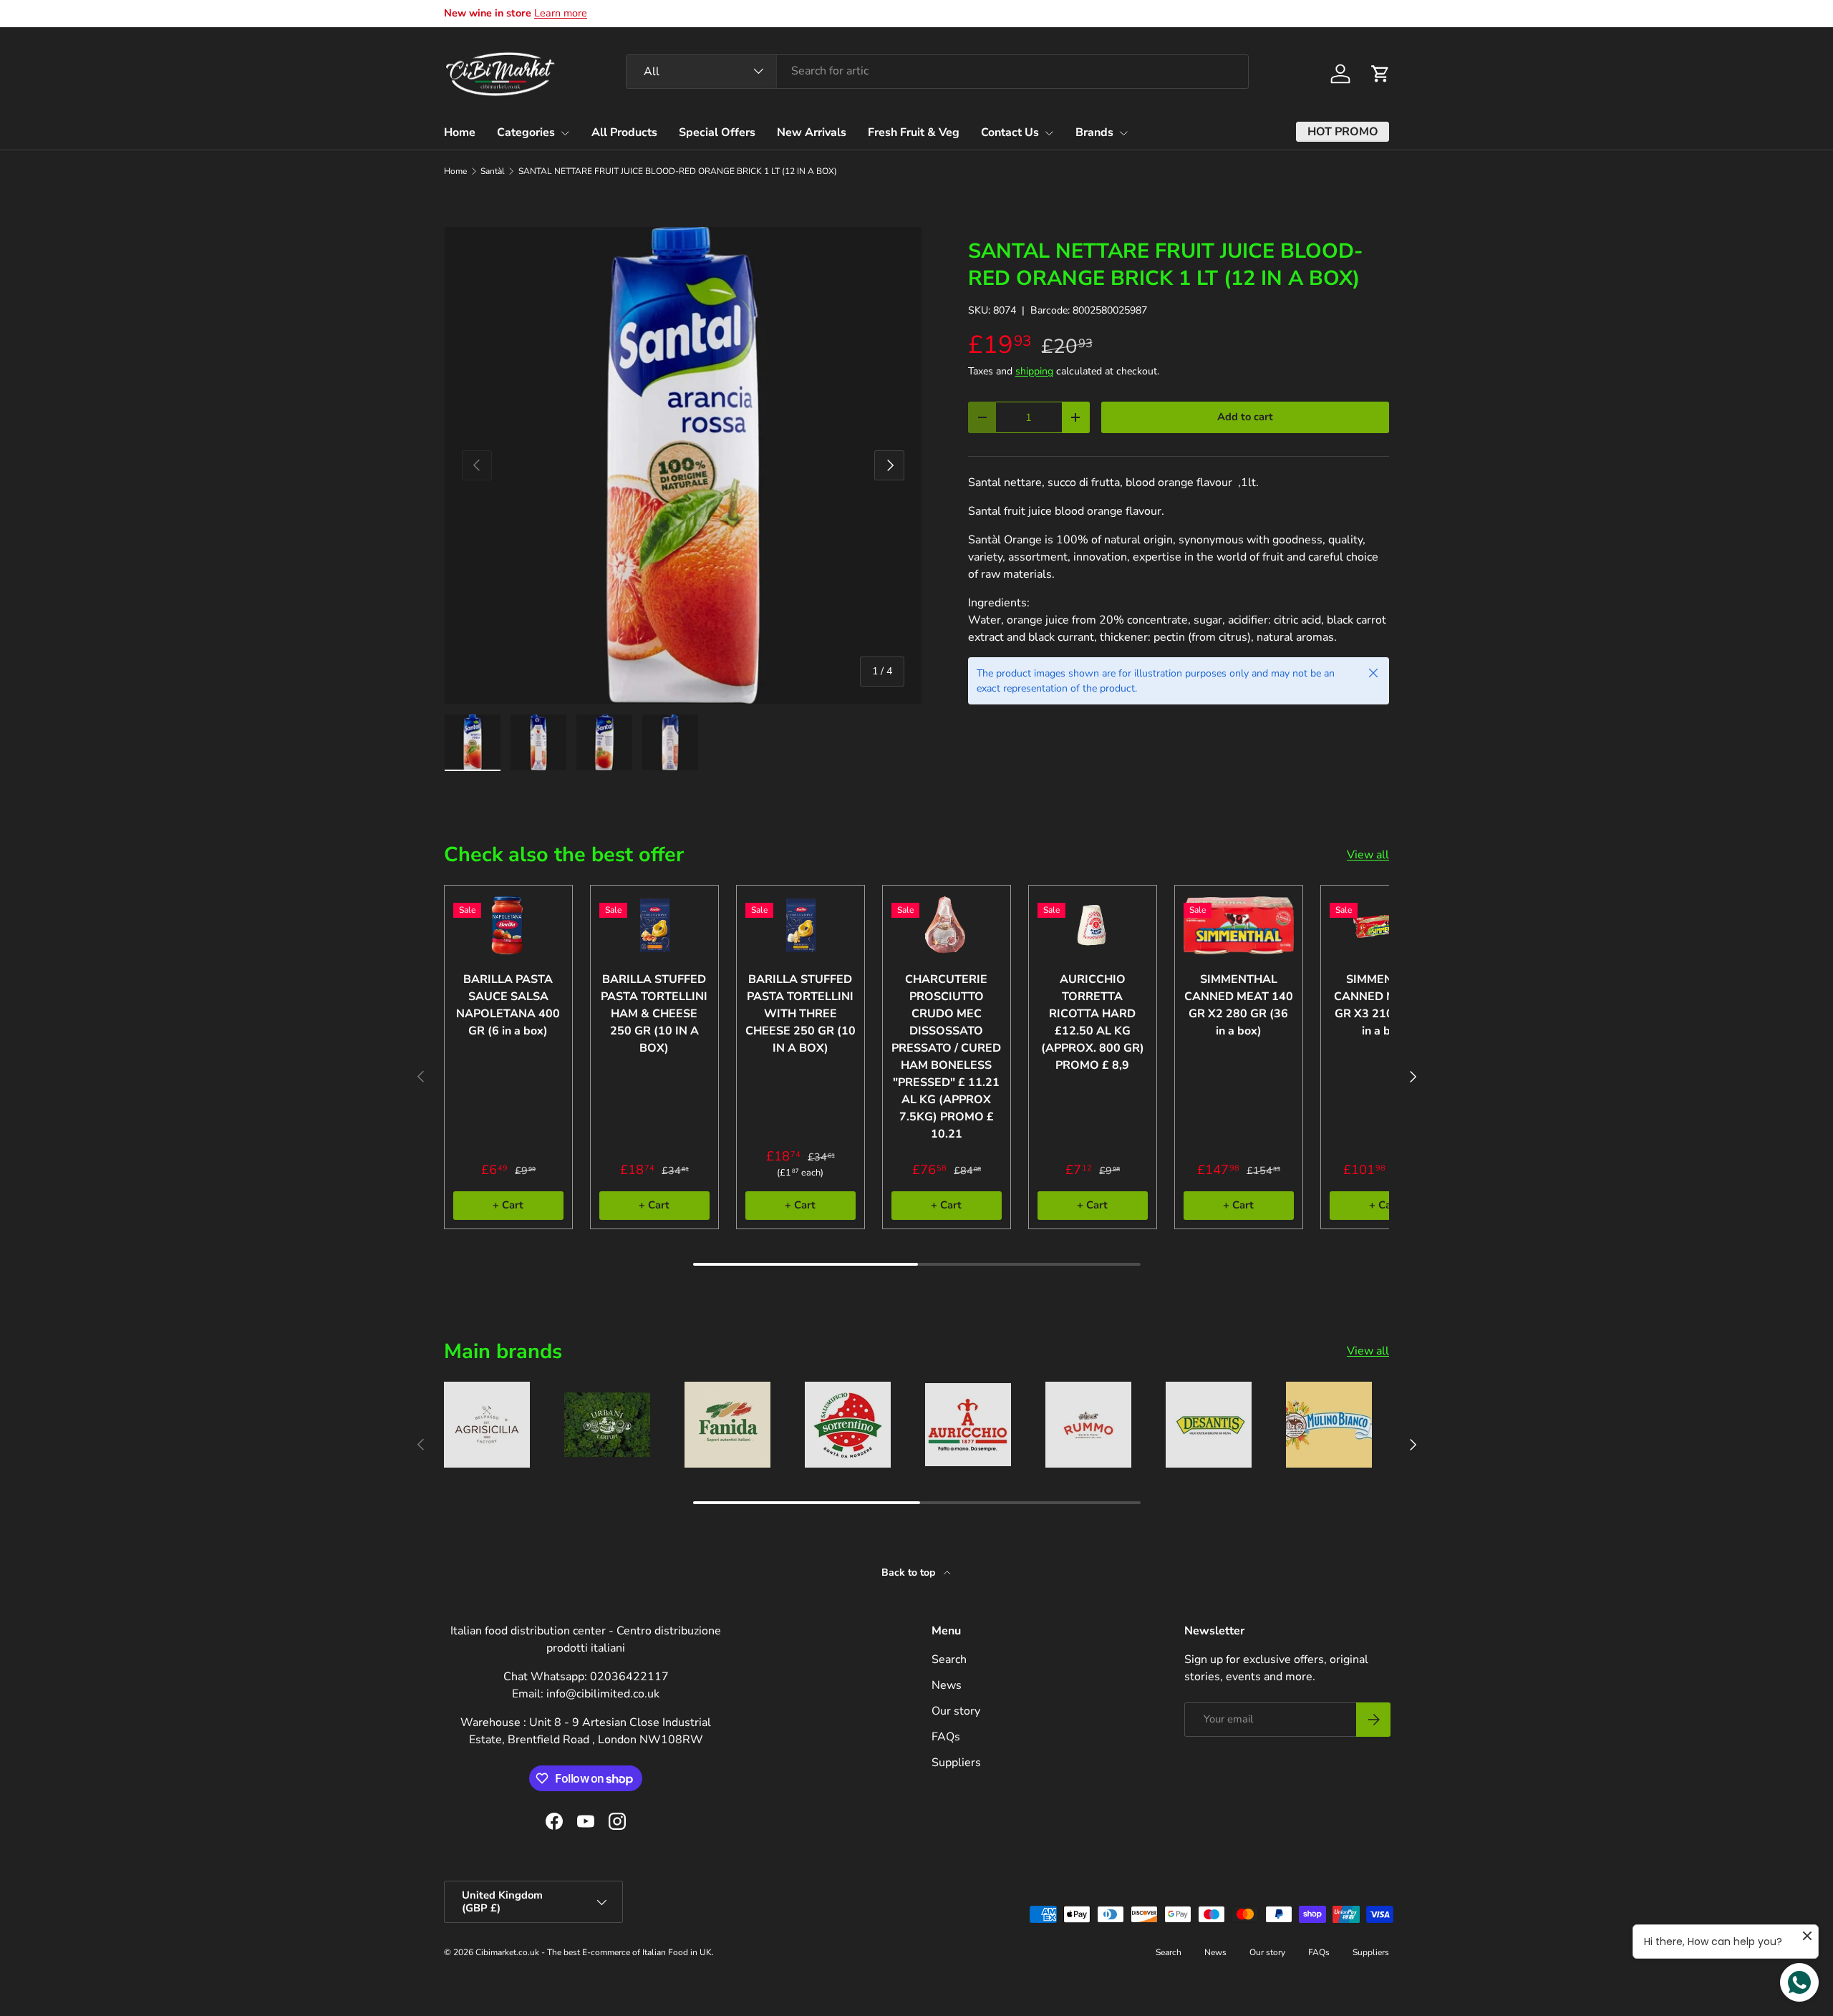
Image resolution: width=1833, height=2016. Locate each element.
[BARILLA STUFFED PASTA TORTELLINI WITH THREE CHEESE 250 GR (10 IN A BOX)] (801, 925)
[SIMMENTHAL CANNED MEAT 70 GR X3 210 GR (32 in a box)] (1385, 925)
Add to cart (1245, 417)
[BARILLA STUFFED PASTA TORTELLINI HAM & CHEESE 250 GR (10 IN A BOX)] (654, 925)
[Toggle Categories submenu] (565, 133)
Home (460, 132)
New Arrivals (812, 132)
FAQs (946, 1737)
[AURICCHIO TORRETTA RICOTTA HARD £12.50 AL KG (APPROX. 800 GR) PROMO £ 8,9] (1093, 925)
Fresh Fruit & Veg (914, 132)
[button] (1380, 74)
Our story (956, 1711)
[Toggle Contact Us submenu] (1049, 133)
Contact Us (1010, 132)
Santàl (493, 171)
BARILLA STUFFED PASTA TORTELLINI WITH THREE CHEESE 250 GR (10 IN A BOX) (801, 1014)
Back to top (910, 1572)
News (947, 1685)
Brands (1094, 132)
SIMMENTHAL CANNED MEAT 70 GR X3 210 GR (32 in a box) (1385, 1005)
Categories (526, 132)
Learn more (561, 13)
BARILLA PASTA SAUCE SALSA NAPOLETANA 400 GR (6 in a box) (508, 1005)
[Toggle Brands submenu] (1123, 133)
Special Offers (717, 132)
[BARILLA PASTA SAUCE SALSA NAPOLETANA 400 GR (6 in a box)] (508, 925)
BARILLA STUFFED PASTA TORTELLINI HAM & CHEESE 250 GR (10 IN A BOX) (654, 1014)
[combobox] (937, 71)
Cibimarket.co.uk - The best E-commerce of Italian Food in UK (594, 1952)
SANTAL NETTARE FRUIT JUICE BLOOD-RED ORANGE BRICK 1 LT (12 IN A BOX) (678, 171)
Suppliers (956, 1763)
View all (1368, 855)
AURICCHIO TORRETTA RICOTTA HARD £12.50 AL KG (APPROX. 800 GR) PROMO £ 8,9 (1093, 1022)
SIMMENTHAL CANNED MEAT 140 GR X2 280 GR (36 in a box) (1239, 1005)
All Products (624, 132)
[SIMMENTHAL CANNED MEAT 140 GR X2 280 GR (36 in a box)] (1239, 925)
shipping (1034, 371)
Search (949, 1659)
